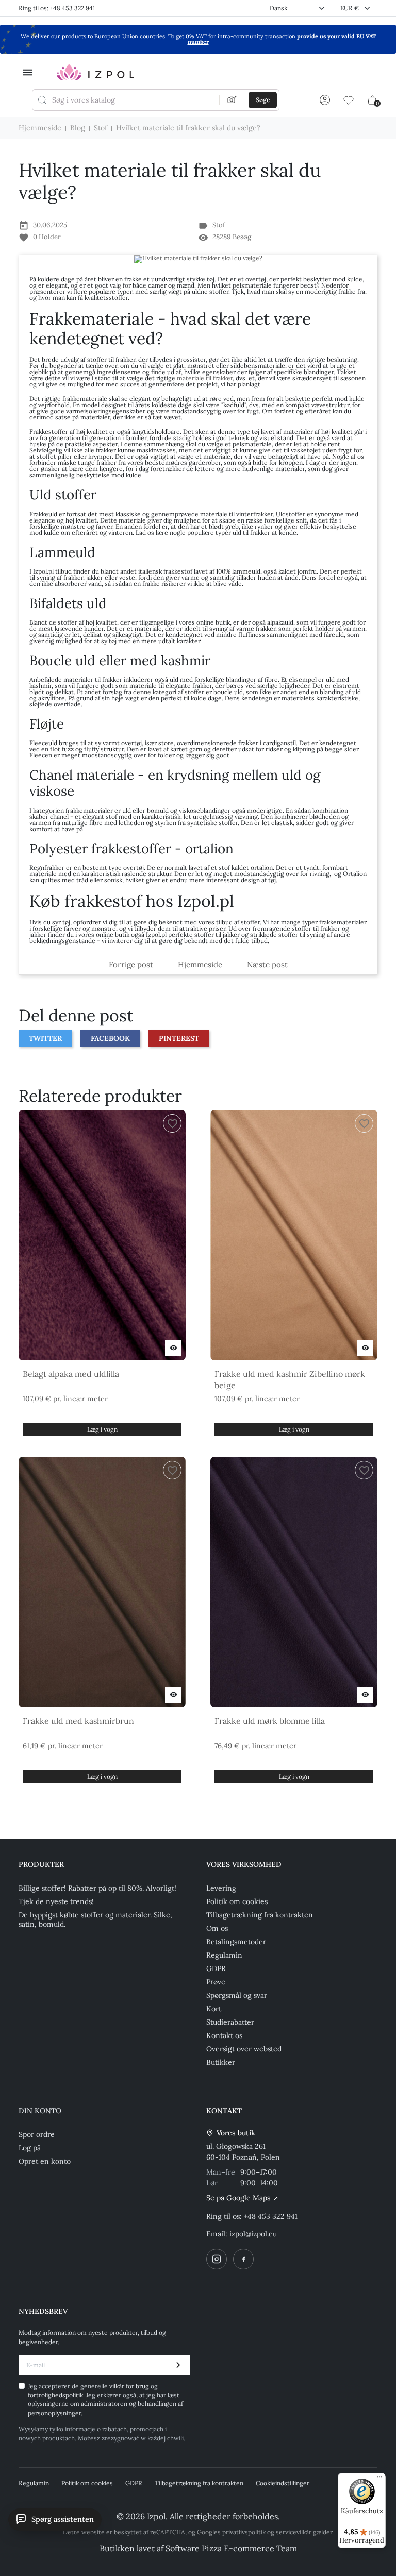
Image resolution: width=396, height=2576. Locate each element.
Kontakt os (224, 2035)
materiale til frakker (205, 378)
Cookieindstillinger (283, 2483)
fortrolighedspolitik (55, 2395)
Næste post (267, 964)
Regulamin (224, 1955)
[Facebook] (243, 2259)
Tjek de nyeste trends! (56, 1901)
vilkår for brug (130, 2386)
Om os (217, 1928)
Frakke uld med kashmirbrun (78, 1721)
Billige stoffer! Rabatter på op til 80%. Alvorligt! (97, 1888)
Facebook (110, 1038)
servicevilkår (294, 2532)
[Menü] (379, 2479)
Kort (214, 2009)
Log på (30, 2148)
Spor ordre (37, 2134)
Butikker (221, 2062)
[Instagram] (217, 2259)
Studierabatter (230, 2022)
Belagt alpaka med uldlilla (71, 1374)
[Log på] (325, 100)
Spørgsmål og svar (237, 1995)
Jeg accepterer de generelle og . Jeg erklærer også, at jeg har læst (105, 2400)
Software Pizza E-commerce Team (231, 2548)
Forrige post (131, 964)
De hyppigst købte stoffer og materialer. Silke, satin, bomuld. (95, 1920)
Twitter (45, 1038)
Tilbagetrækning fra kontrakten (260, 1915)
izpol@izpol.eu (253, 2234)
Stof (219, 225)
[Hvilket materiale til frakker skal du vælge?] (198, 259)
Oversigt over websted (244, 2049)
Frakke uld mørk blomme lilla (270, 1721)
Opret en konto (45, 2161)
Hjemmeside (200, 964)
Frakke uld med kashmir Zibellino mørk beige (290, 1379)
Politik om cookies (237, 1901)
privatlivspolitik (244, 2532)
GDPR (216, 1968)
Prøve (216, 1982)
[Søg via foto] (232, 100)
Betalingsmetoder (236, 1942)
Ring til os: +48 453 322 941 (57, 8)
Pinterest (179, 1038)
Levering (221, 1888)
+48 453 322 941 (271, 2216)
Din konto (40, 2111)
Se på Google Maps (238, 2198)
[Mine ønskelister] (349, 100)
